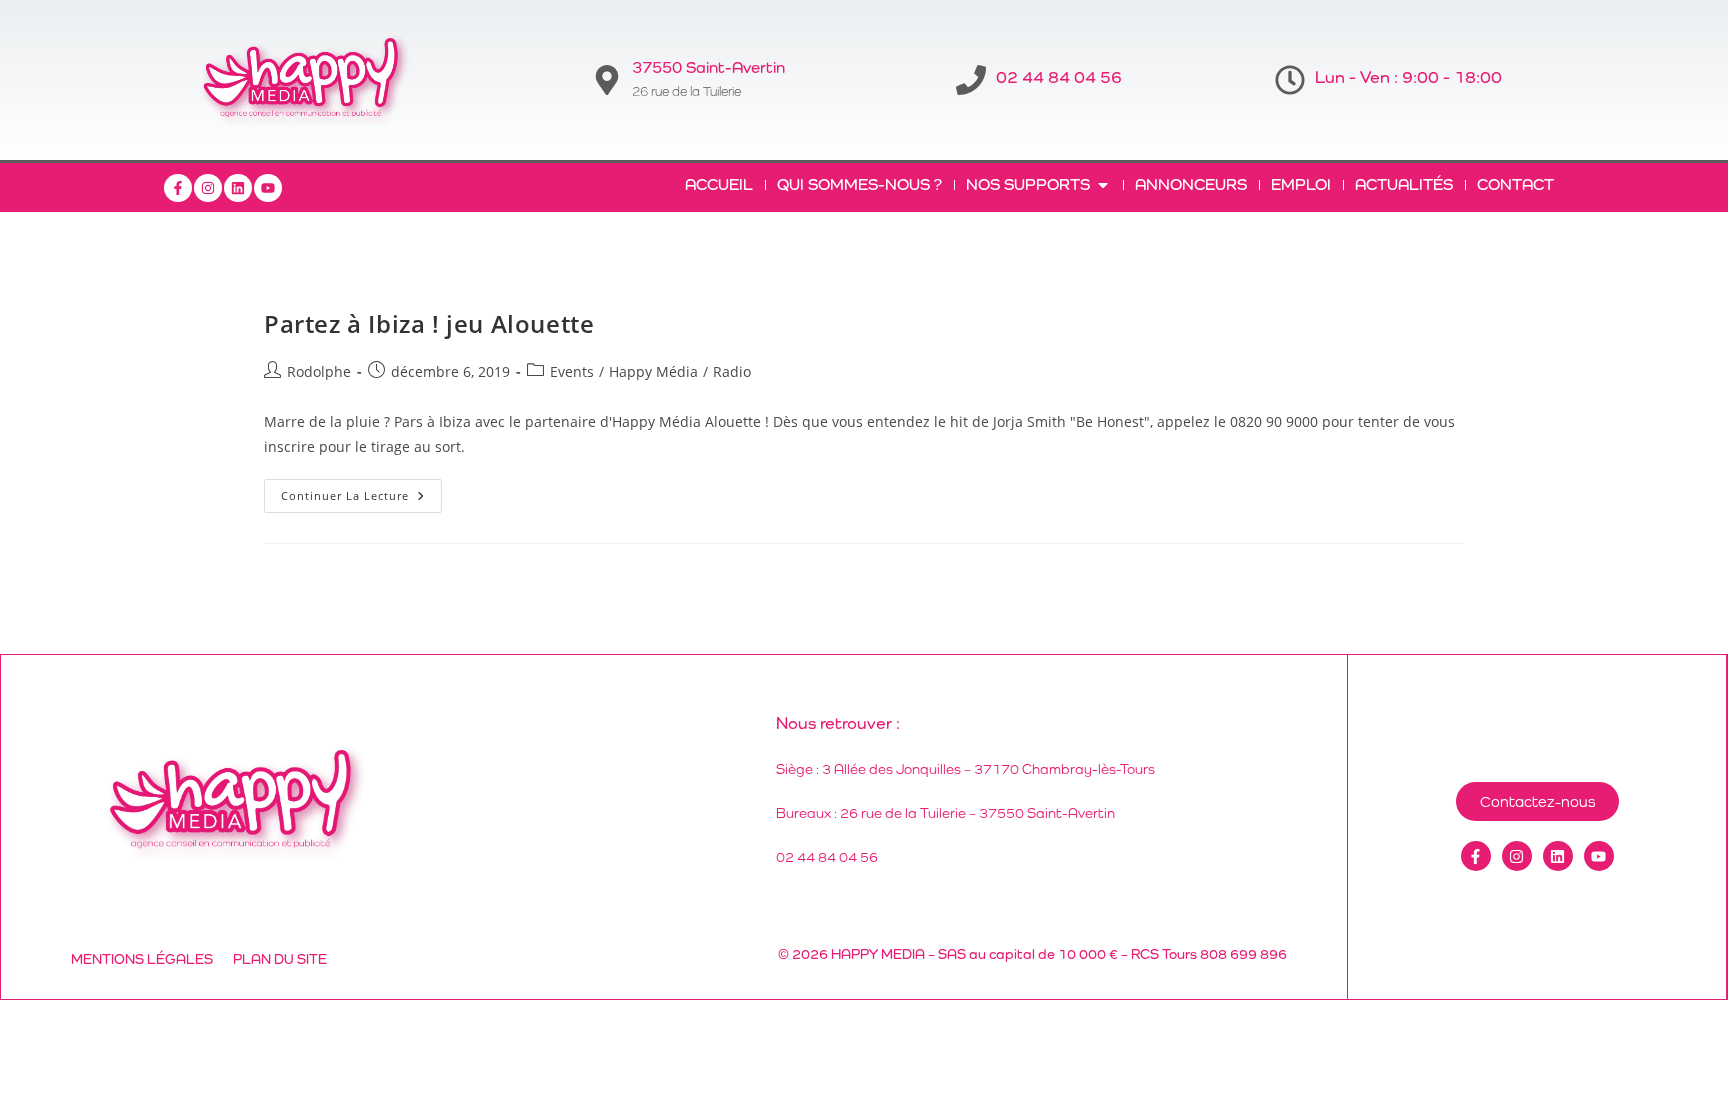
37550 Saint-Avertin (708, 67)
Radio (732, 371)
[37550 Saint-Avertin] (607, 80)
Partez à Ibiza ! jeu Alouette (429, 323)
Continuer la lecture (361, 491)
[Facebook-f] (178, 188)
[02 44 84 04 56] (971, 80)
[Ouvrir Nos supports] (1103, 185)
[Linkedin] (238, 188)
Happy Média (653, 371)
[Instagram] (208, 188)
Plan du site (280, 959)
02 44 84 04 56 (1059, 77)
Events (572, 371)
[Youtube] (268, 188)
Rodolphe (319, 371)
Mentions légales (142, 959)
